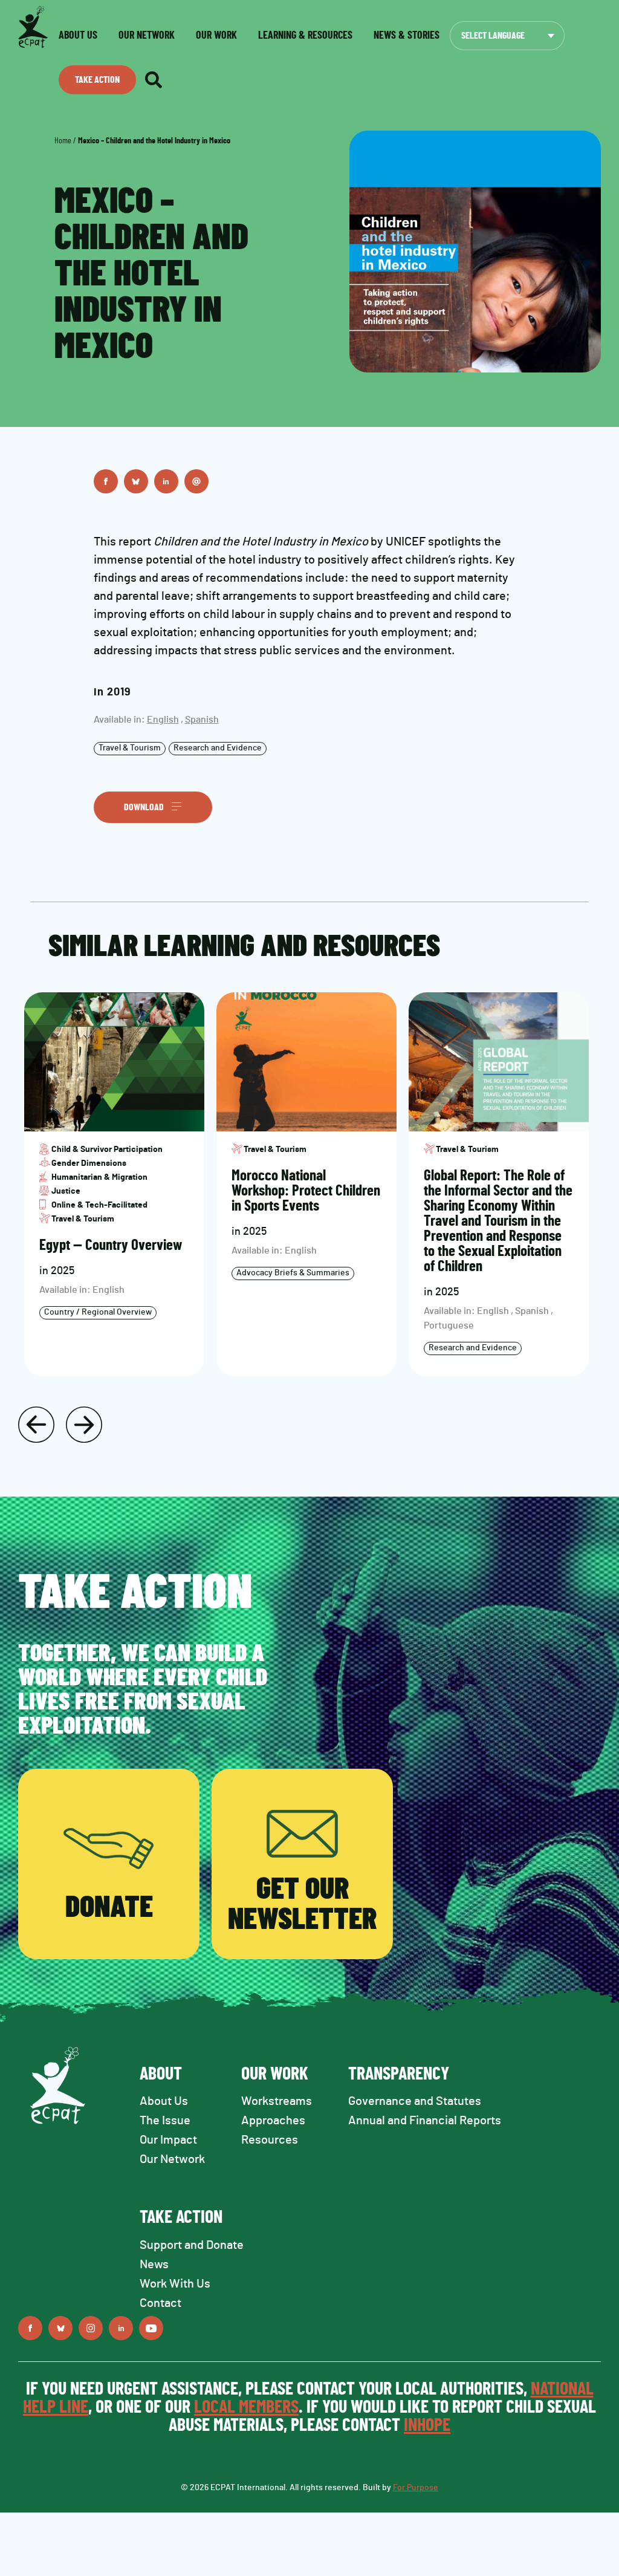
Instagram (91, 2328)
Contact (160, 2303)
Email (196, 481)
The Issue (165, 2121)
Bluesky (136, 481)
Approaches (273, 2121)
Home (63, 141)
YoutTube (151, 2328)
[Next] (84, 1425)
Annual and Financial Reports (425, 2121)
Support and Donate (192, 2245)
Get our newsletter (302, 1905)
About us (78, 36)
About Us (164, 2101)
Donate (109, 1908)
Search (154, 80)
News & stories (407, 36)
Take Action (97, 80)
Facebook (106, 481)
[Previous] (36, 1425)
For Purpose (416, 2488)
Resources (270, 2140)
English (163, 720)
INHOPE (427, 2425)
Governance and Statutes (415, 2101)
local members (246, 2407)
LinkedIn (166, 481)
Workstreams (277, 2101)
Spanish (202, 720)
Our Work (216, 36)
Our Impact (168, 2140)
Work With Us (175, 2284)
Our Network (147, 36)
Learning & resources (305, 36)
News (154, 2265)
